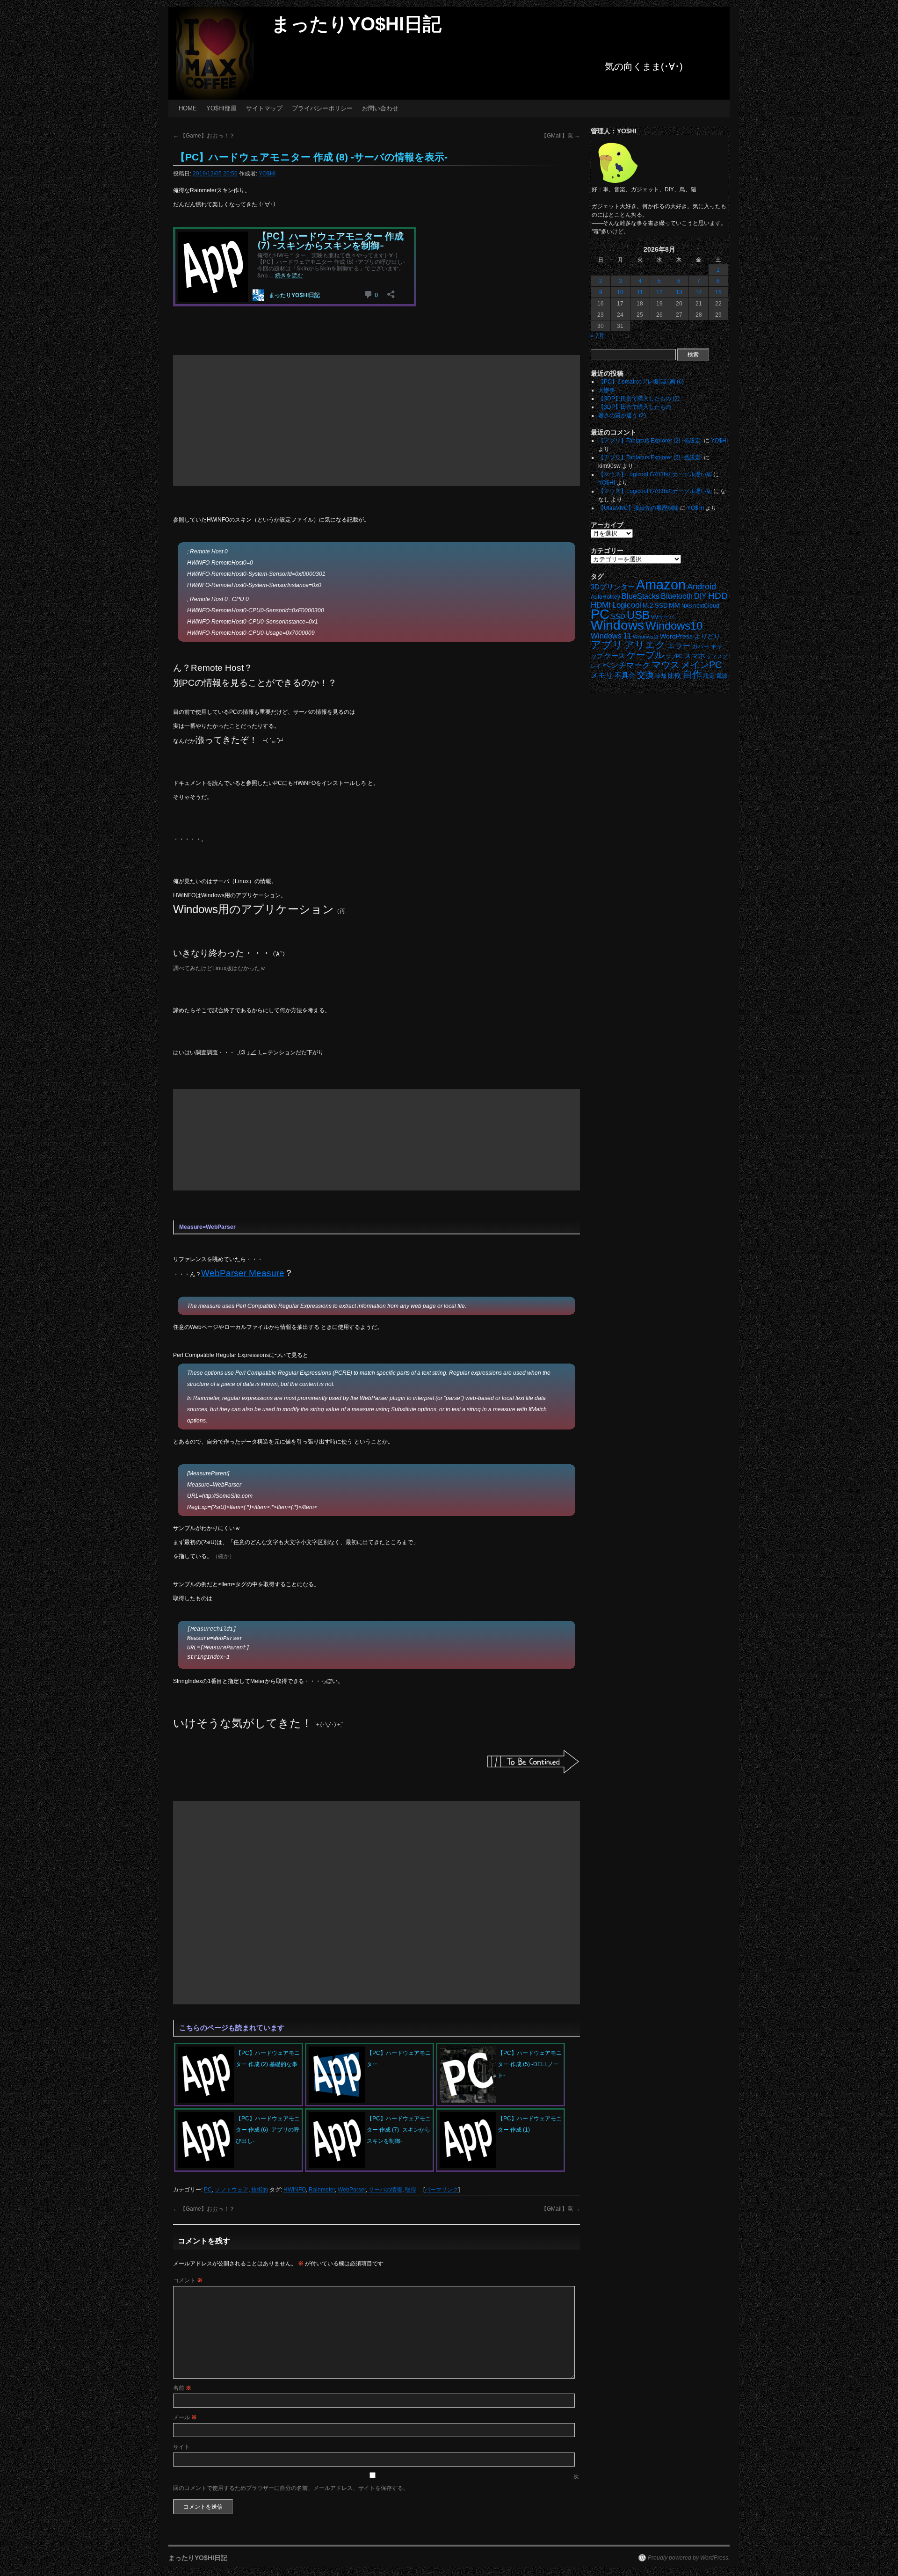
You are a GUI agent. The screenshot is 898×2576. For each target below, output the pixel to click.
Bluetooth (677, 596)
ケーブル (645, 655)
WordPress (676, 636)
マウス (666, 665)
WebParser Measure (243, 1273)
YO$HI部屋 (221, 108)
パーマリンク (442, 2190)
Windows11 (646, 637)
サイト (181, 2447)
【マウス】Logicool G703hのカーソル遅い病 (655, 474)
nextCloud (706, 606)
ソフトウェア (232, 2190)
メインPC (701, 664)
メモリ (602, 675)
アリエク (645, 645)
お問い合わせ (380, 108)
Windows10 (674, 626)
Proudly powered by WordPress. (689, 2558)
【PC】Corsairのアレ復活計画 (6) (641, 382)
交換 (645, 675)
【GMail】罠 (561, 136)
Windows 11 (611, 636)
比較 (674, 676)
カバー (701, 646)
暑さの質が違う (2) (622, 415)
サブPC (674, 656)
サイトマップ (264, 108)
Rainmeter (322, 2190)
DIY (700, 596)
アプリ (607, 645)
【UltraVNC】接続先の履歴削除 (638, 508)
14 (699, 292)
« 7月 (597, 336)
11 (640, 292)
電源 (722, 676)
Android (702, 587)
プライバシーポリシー (322, 108)
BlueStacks (641, 596)
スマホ (695, 656)
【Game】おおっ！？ (204, 136)
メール (185, 2417)
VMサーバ (663, 617)
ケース (615, 656)
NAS (687, 606)
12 (659, 292)
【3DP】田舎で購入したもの (635, 407)
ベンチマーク (626, 665)
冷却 (661, 676)
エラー (679, 646)
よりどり (707, 636)
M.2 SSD (655, 606)
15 (718, 292)
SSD (618, 616)
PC (208, 2190)
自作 (692, 674)
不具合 (625, 675)
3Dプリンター (613, 587)
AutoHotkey (605, 597)
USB (638, 615)
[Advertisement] (377, 421)
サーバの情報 (385, 2190)
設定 (709, 676)
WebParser (352, 2190)
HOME (188, 108)
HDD (718, 596)
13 (679, 292)
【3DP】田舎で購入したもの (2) (639, 399)
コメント (188, 2280)
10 (620, 292)
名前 (182, 2388)
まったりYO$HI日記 (356, 24)
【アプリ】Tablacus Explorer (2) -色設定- (650, 441)
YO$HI (267, 174)
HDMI (601, 605)
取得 (411, 2190)
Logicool (627, 605)
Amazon (661, 585)
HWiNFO (295, 2190)
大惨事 (607, 390)
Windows (617, 625)
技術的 (260, 2190)
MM (674, 606)
